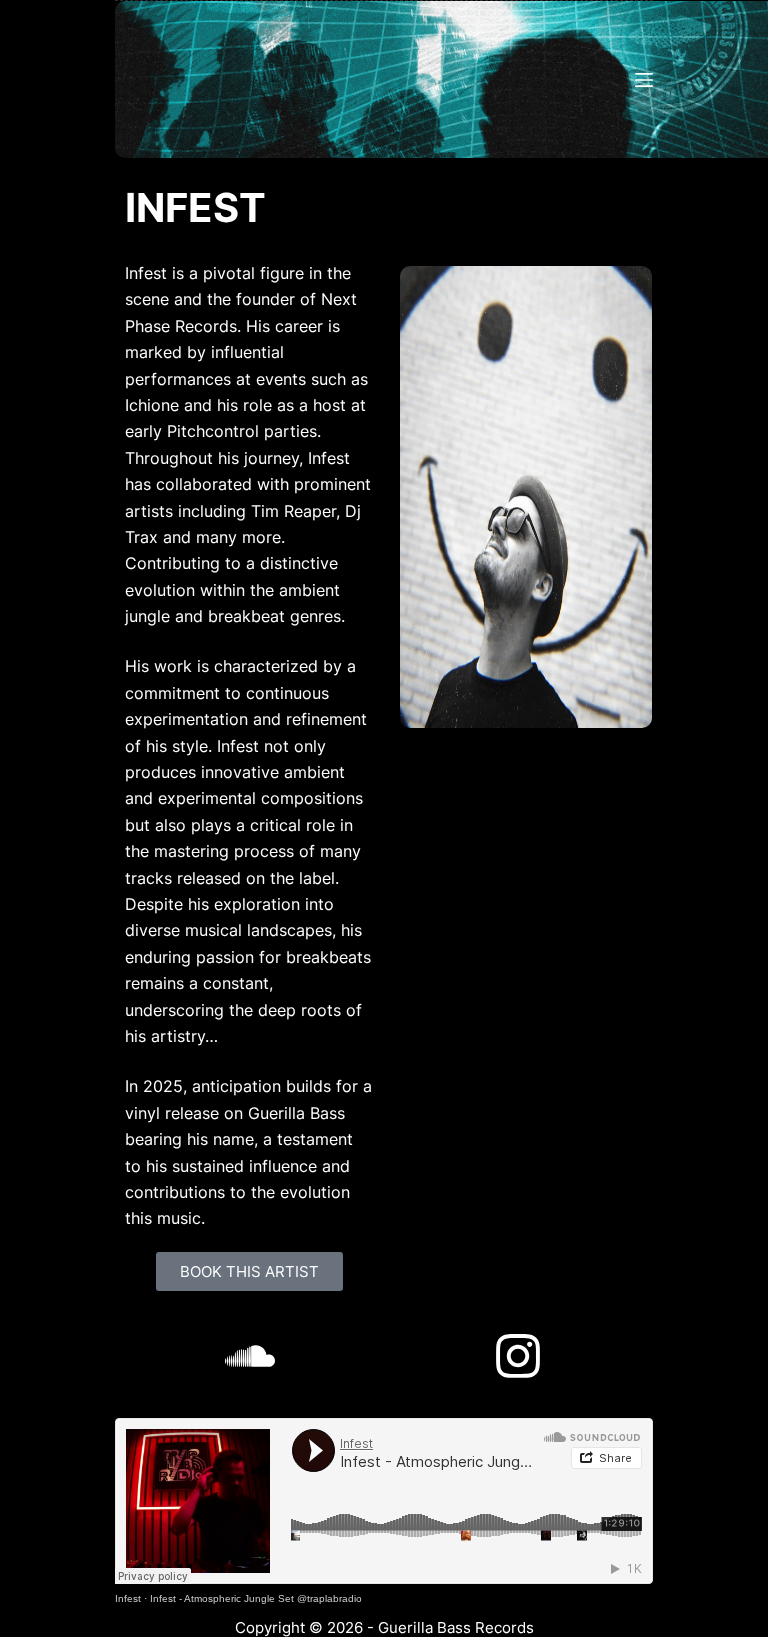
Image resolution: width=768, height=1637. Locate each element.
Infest (128, 1598)
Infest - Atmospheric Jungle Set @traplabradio (256, 1598)
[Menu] (644, 80)
